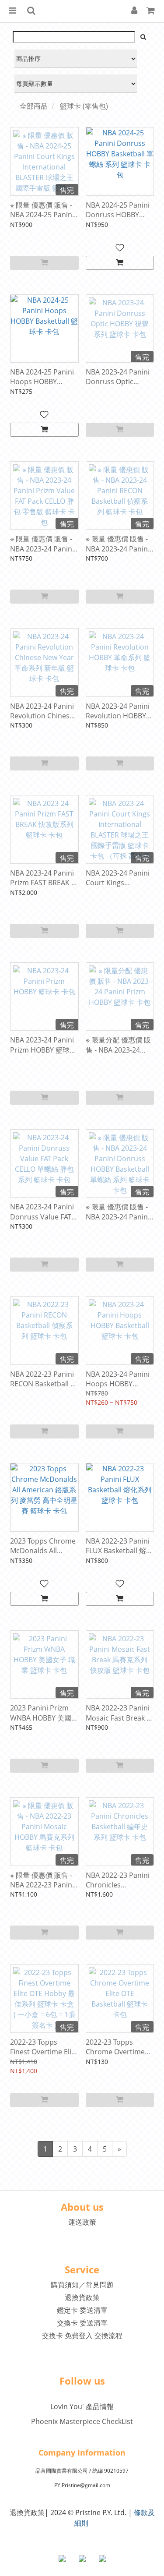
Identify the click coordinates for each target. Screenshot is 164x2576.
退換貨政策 (82, 2297)
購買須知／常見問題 (82, 2285)
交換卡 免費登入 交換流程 (82, 2336)
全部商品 (34, 106)
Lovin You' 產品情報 (82, 2406)
